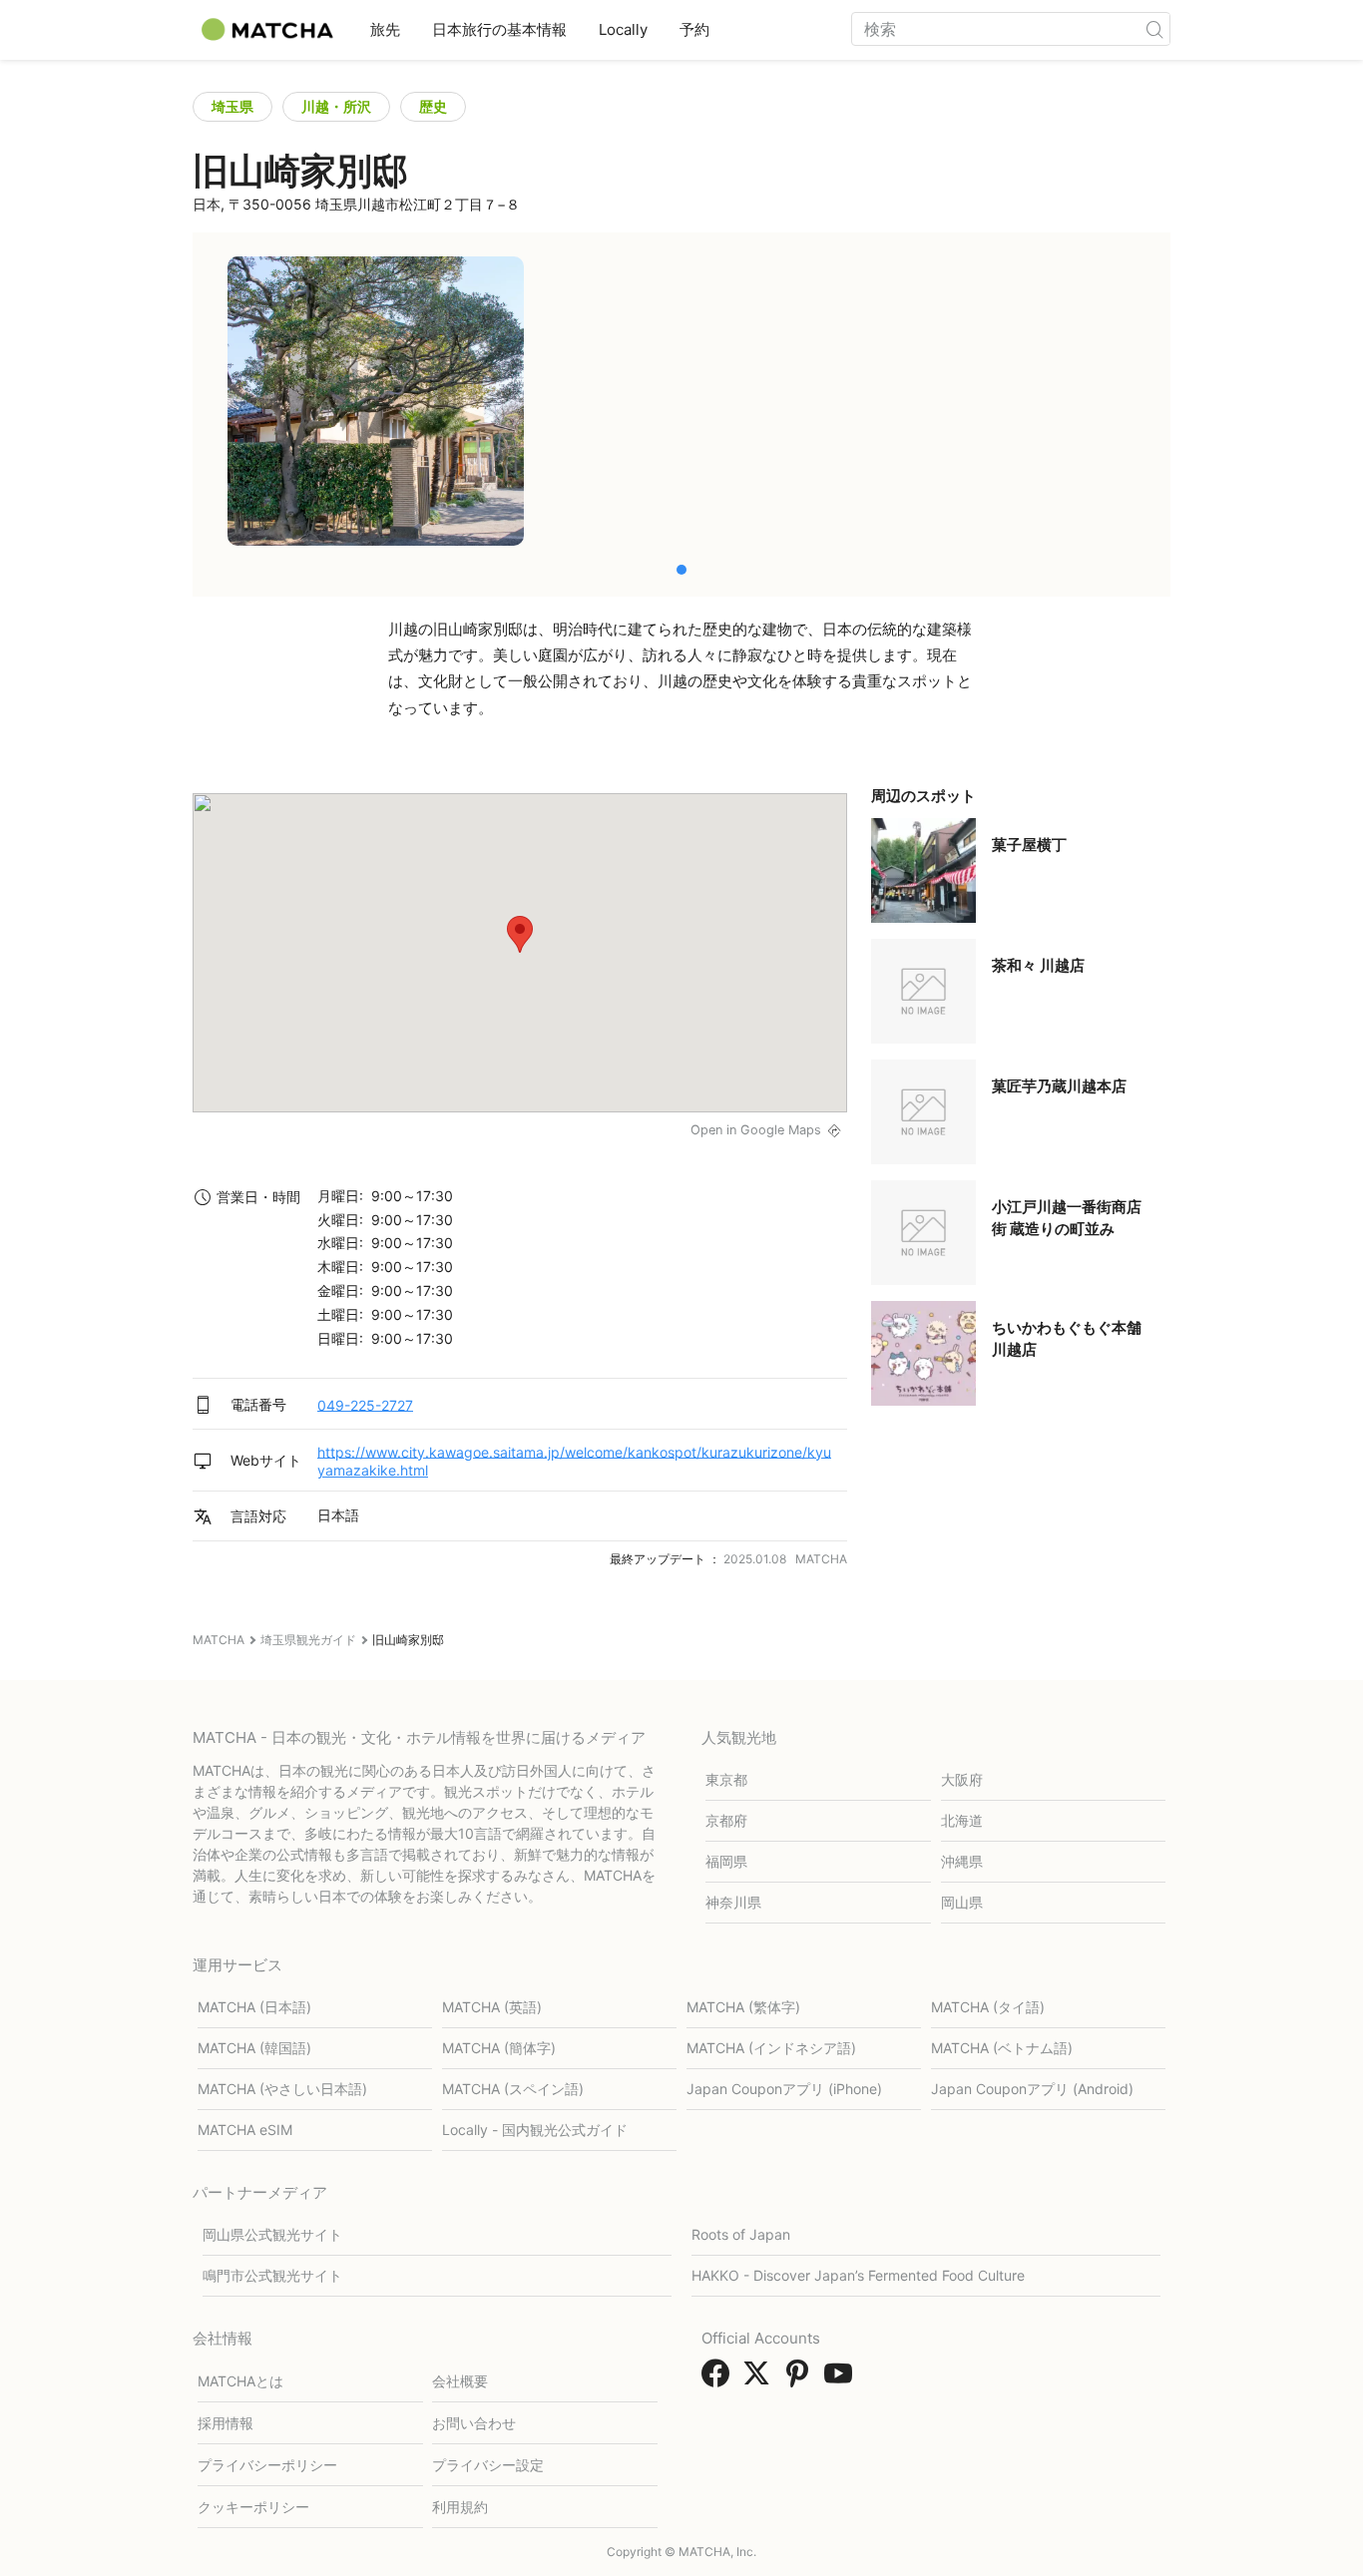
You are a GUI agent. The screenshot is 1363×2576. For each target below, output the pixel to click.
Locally (623, 29)
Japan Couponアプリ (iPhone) (784, 2089)
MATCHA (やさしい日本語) (282, 2089)
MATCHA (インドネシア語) (771, 2048)
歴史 (433, 106)
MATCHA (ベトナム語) (1002, 2048)
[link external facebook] (719, 2379)
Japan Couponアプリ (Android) (1032, 2089)
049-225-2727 (365, 1404)
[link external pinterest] (801, 2379)
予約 (694, 29)
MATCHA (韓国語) (254, 2048)
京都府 (726, 1820)
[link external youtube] (842, 2379)
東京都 (726, 1779)
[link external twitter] (760, 2379)
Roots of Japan (741, 2234)
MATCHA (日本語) (254, 2007)
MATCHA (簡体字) (499, 2048)
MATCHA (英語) (492, 2007)
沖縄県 (962, 1861)
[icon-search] (1154, 29)
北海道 (962, 1820)
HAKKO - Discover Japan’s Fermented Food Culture (858, 2275)
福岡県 (726, 1861)
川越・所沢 (336, 106)
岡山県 (962, 1902)
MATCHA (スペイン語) (513, 2089)
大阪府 (962, 1779)
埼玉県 (232, 106)
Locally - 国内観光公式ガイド (535, 2130)
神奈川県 (733, 1902)
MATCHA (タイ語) (988, 2007)
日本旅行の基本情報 (499, 29)
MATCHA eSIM (245, 2130)
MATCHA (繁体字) (743, 2007)
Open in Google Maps (756, 1130)
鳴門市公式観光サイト (272, 2275)
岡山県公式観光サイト (272, 2234)
